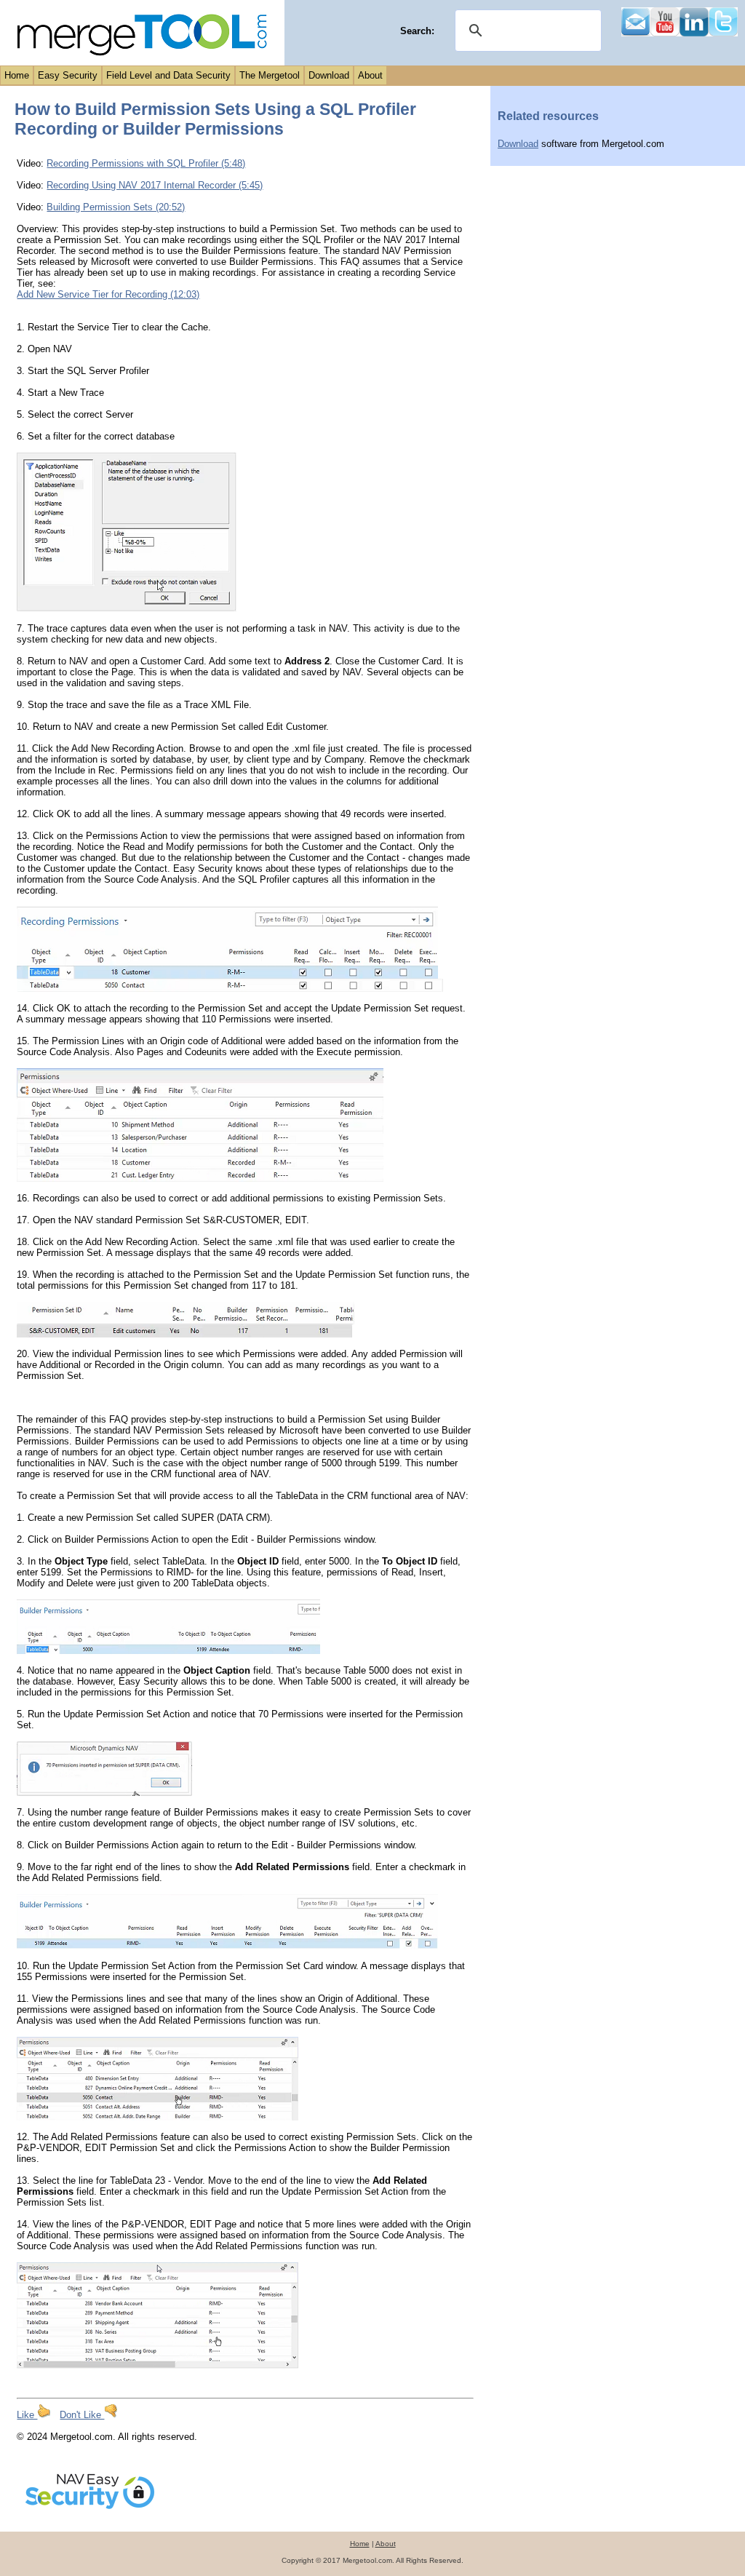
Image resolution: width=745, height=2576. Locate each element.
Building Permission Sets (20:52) (116, 207)
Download (329, 75)
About (370, 75)
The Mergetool (270, 75)
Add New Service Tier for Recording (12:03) (108, 294)
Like (27, 2415)
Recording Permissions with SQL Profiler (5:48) (146, 163)
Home (17, 75)
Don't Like (82, 2415)
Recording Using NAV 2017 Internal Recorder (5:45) (155, 185)
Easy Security (68, 75)
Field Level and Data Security (168, 75)
